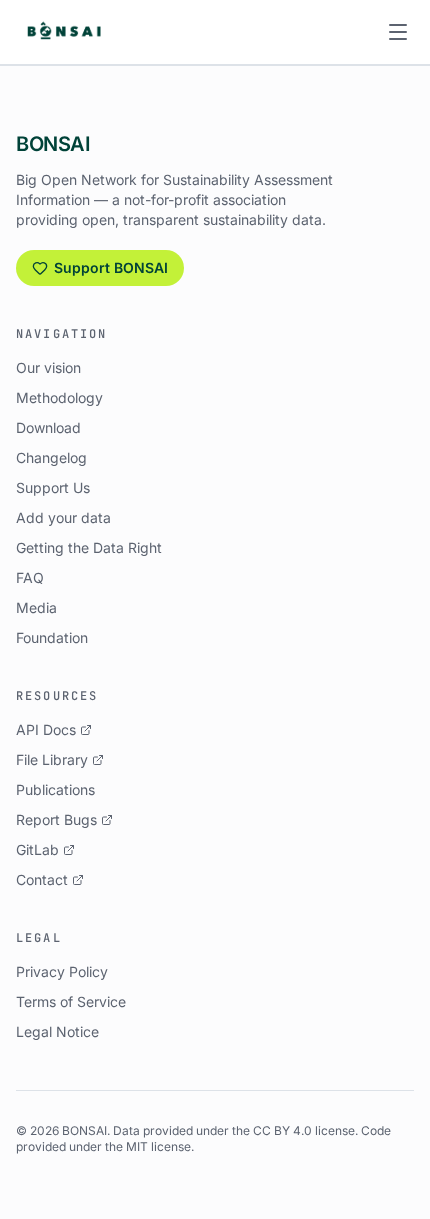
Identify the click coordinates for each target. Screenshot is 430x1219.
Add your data (63, 517)
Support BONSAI (111, 267)
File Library (52, 759)
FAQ (30, 577)
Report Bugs (56, 819)
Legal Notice (57, 1031)
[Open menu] (398, 32)
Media (36, 607)
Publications (55, 789)
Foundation (52, 637)
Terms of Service (71, 1001)
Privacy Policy (62, 971)
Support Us (53, 487)
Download (48, 427)
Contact (42, 879)
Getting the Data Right (89, 547)
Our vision (48, 367)
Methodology (59, 397)
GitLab (37, 849)
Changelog (51, 457)
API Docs (46, 729)
